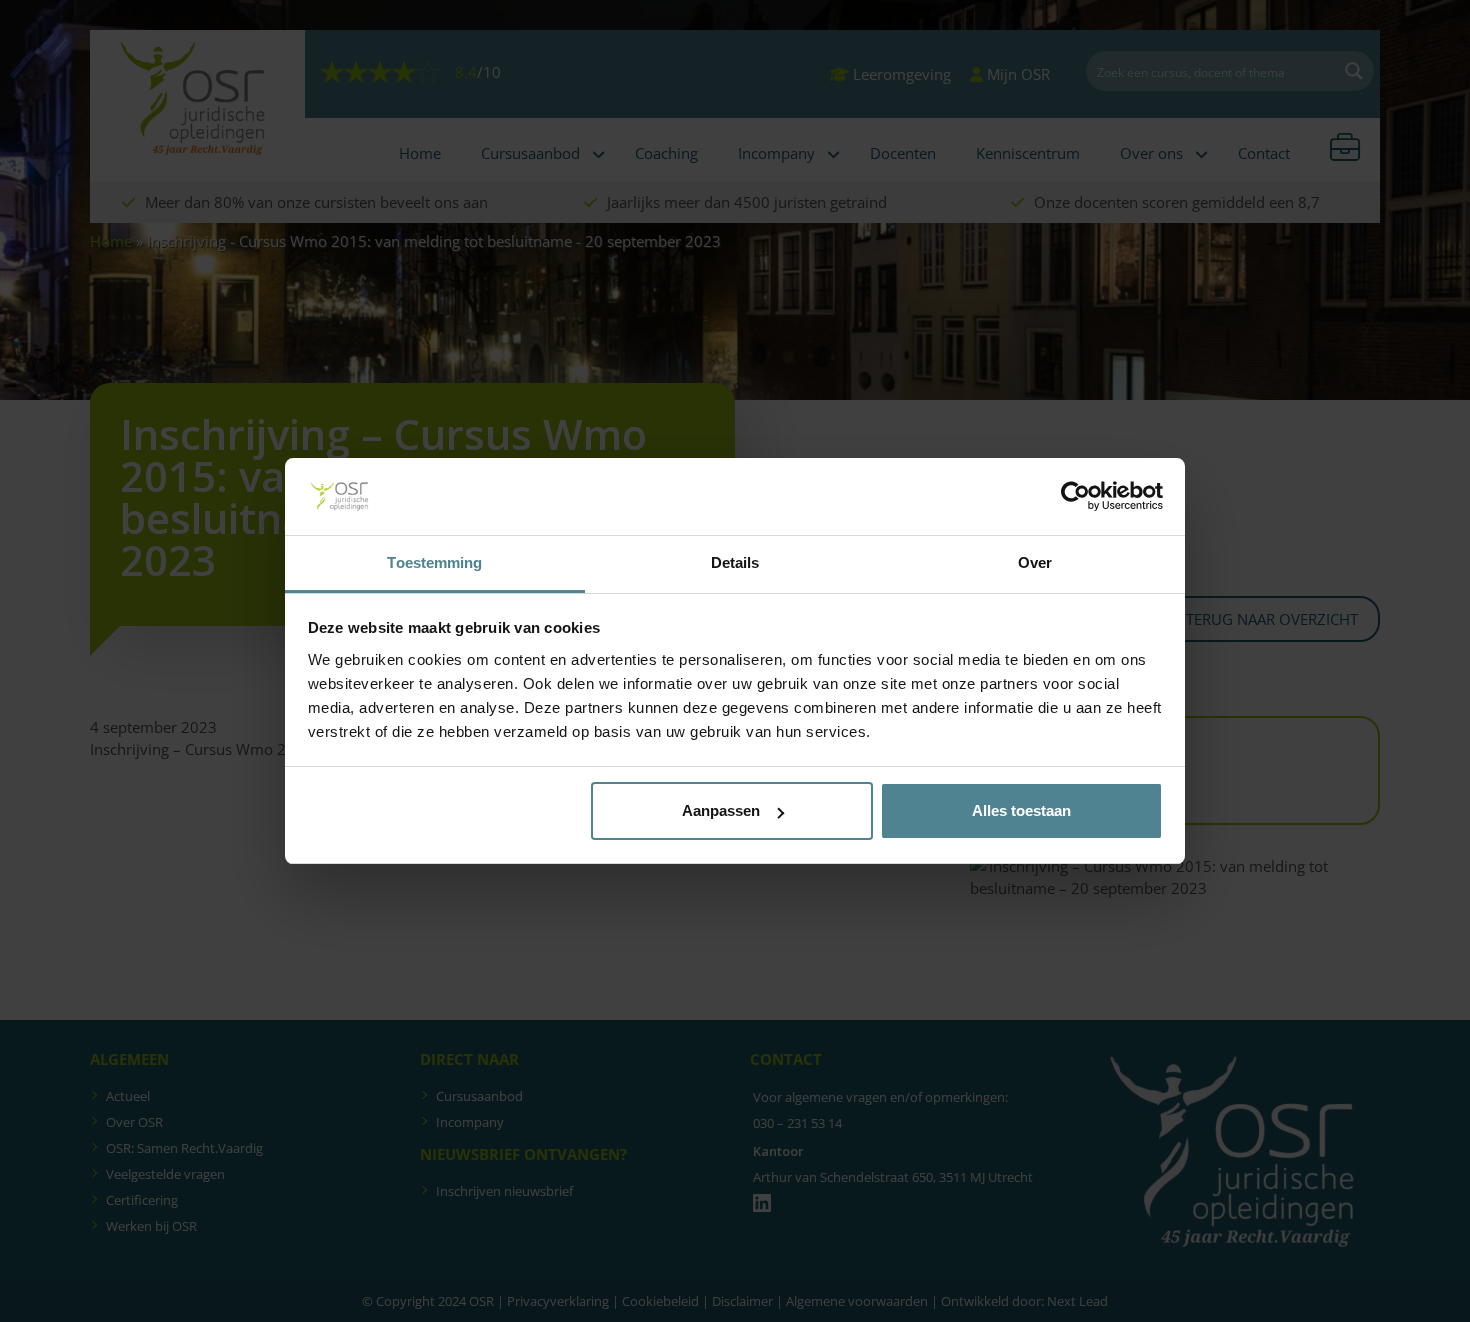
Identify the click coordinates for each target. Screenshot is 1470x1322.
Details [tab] (735, 562)
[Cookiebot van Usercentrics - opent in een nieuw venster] (1075, 497)
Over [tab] (1035, 562)
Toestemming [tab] (434, 562)
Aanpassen (721, 810)
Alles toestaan (1021, 810)
